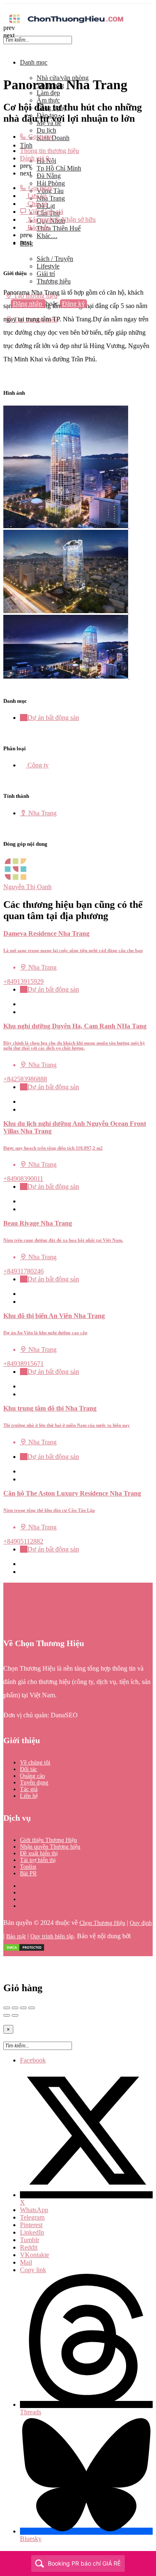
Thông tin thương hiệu (50, 151)
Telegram (32, 2217)
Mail (26, 2262)
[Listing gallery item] (69, 526)
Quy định (141, 1923)
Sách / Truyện (55, 259)
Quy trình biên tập (52, 1936)
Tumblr (30, 2240)
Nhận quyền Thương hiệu (50, 1847)
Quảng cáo (32, 1776)
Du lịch (46, 130)
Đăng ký (73, 304)
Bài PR (28, 1873)
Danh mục (34, 62)
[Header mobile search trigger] (6, 327)
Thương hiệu (54, 281)
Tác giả (29, 1789)
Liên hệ (29, 1796)
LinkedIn (32, 2232)
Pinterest (31, 2225)
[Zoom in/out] (32, 2008)
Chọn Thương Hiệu (102, 1923)
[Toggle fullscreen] (23, 2008)
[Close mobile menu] (6, 48)
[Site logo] (66, 24)
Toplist (28, 1867)
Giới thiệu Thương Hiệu (48, 1840)
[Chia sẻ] (15, 2008)
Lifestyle (48, 266)
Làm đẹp (48, 93)
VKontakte (35, 2255)
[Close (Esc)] (7, 2008)
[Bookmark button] (23, 1012)
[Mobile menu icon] (78, 8)
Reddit (29, 2247)
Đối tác (28, 1769)
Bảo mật (16, 1936)
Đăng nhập (28, 304)
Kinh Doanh (53, 138)
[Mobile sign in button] (6, 312)
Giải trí (46, 274)
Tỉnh (26, 145)
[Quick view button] (23, 1004)
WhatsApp (34, 2210)
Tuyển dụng (34, 1783)
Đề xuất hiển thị (39, 1853)
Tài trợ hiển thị (38, 1860)
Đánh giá (35, 158)
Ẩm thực (48, 100)
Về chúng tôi (35, 1763)
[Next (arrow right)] (15, 2015)
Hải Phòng (51, 183)
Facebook (33, 2060)
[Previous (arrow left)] (7, 2015)
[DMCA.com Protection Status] (24, 1950)
